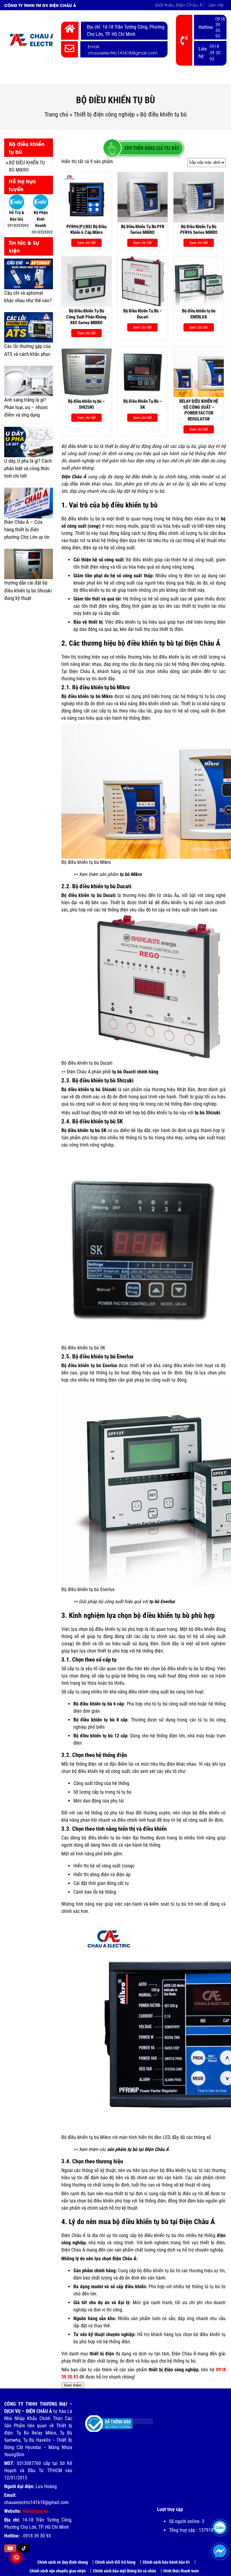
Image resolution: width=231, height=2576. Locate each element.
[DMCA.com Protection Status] (138, 2419)
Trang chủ (20, 77)
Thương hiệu (189, 77)
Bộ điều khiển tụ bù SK (84, 1130)
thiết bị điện (102, 2354)
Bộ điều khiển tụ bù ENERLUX (199, 314)
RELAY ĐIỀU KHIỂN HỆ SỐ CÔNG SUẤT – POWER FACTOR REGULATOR (199, 410)
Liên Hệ (216, 5)
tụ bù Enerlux (162, 1601)
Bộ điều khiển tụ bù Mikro (27, 166)
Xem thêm (73, 2385)
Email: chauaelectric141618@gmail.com (123, 49)
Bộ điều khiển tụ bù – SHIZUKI (86, 404)
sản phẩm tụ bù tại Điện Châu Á (138, 2149)
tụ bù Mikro (131, 874)
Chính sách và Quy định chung (63, 2562)
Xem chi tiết (86, 243)
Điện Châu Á (74, 477)
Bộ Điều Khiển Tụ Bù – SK (143, 404)
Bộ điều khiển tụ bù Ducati (88, 895)
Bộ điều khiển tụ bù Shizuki (89, 1089)
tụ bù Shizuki (207, 1113)
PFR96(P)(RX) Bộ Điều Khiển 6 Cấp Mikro (86, 230)
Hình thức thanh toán (181, 2571)
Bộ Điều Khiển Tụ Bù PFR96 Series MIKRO (199, 230)
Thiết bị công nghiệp (90, 77)
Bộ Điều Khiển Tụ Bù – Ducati (143, 314)
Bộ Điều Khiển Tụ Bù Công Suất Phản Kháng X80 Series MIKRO (86, 317)
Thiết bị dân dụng (144, 77)
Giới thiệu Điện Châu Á (179, 5)
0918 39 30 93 (220, 27)
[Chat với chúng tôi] (220, 2551)
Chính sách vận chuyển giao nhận (58, 2571)
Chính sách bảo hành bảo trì (166, 2562)
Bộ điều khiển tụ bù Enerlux (89, 1366)
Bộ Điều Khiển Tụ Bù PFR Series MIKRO (143, 230)
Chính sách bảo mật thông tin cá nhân (125, 2571)
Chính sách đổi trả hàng (115, 2562)
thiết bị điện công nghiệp (174, 2370)
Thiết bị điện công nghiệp (104, 114)
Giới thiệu (50, 77)
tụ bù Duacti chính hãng (135, 1072)
